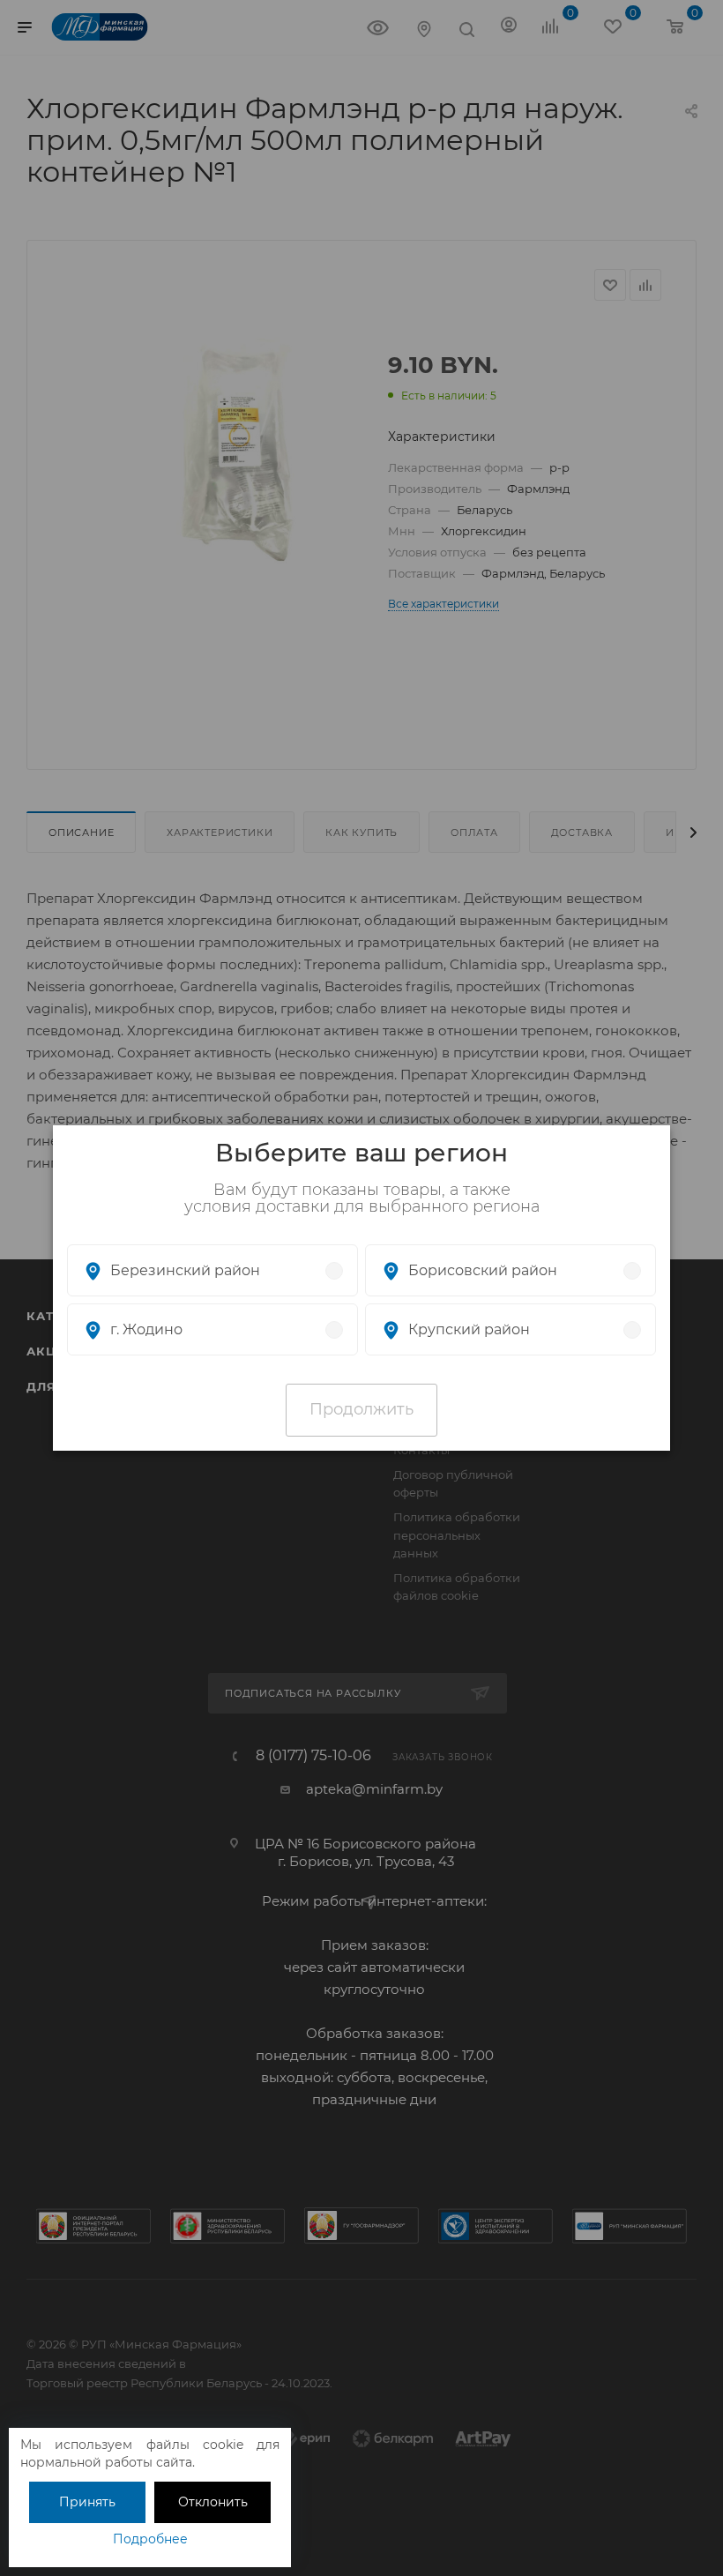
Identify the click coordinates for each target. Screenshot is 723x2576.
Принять (87, 2502)
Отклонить (213, 2502)
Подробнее (150, 2539)
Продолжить (361, 1409)
